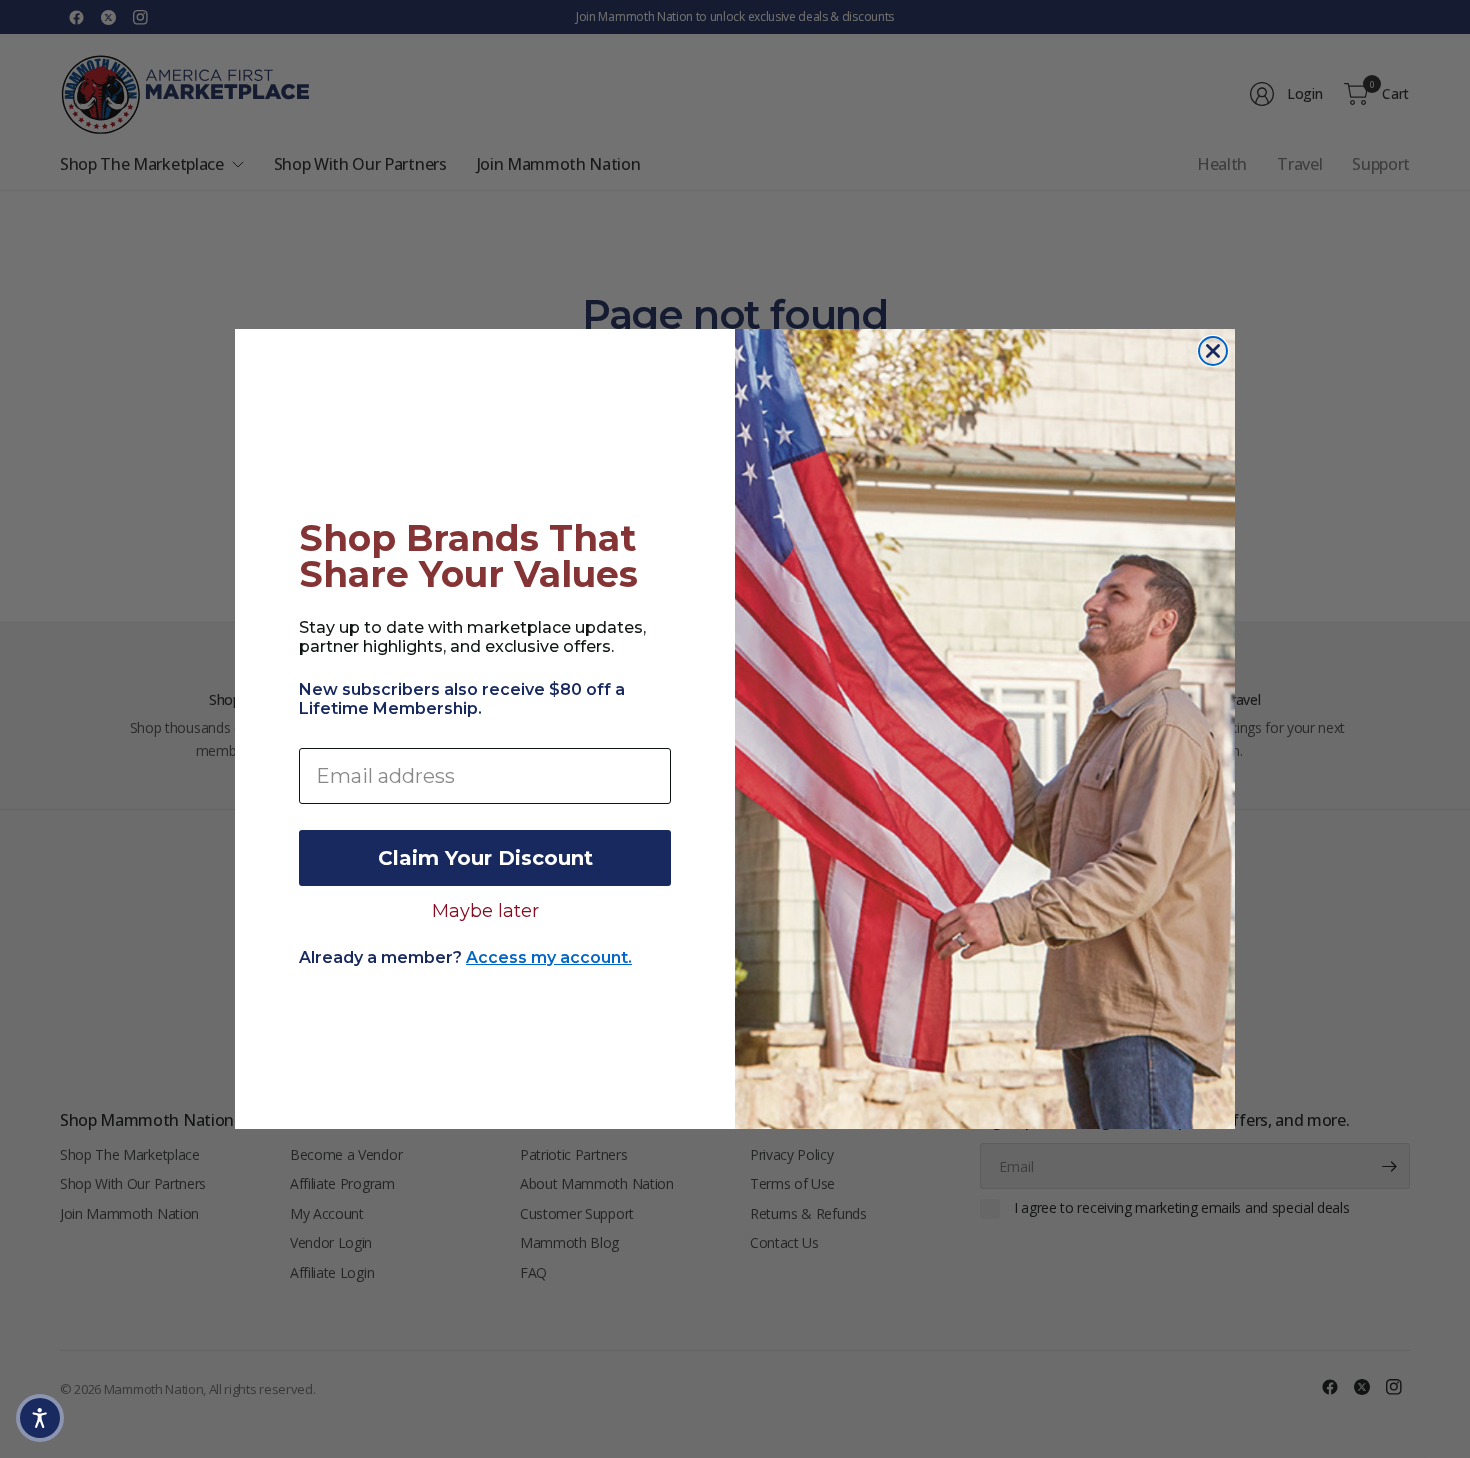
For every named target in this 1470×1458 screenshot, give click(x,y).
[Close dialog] (1213, 351)
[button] (40, 1418)
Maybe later (485, 910)
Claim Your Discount (485, 858)
